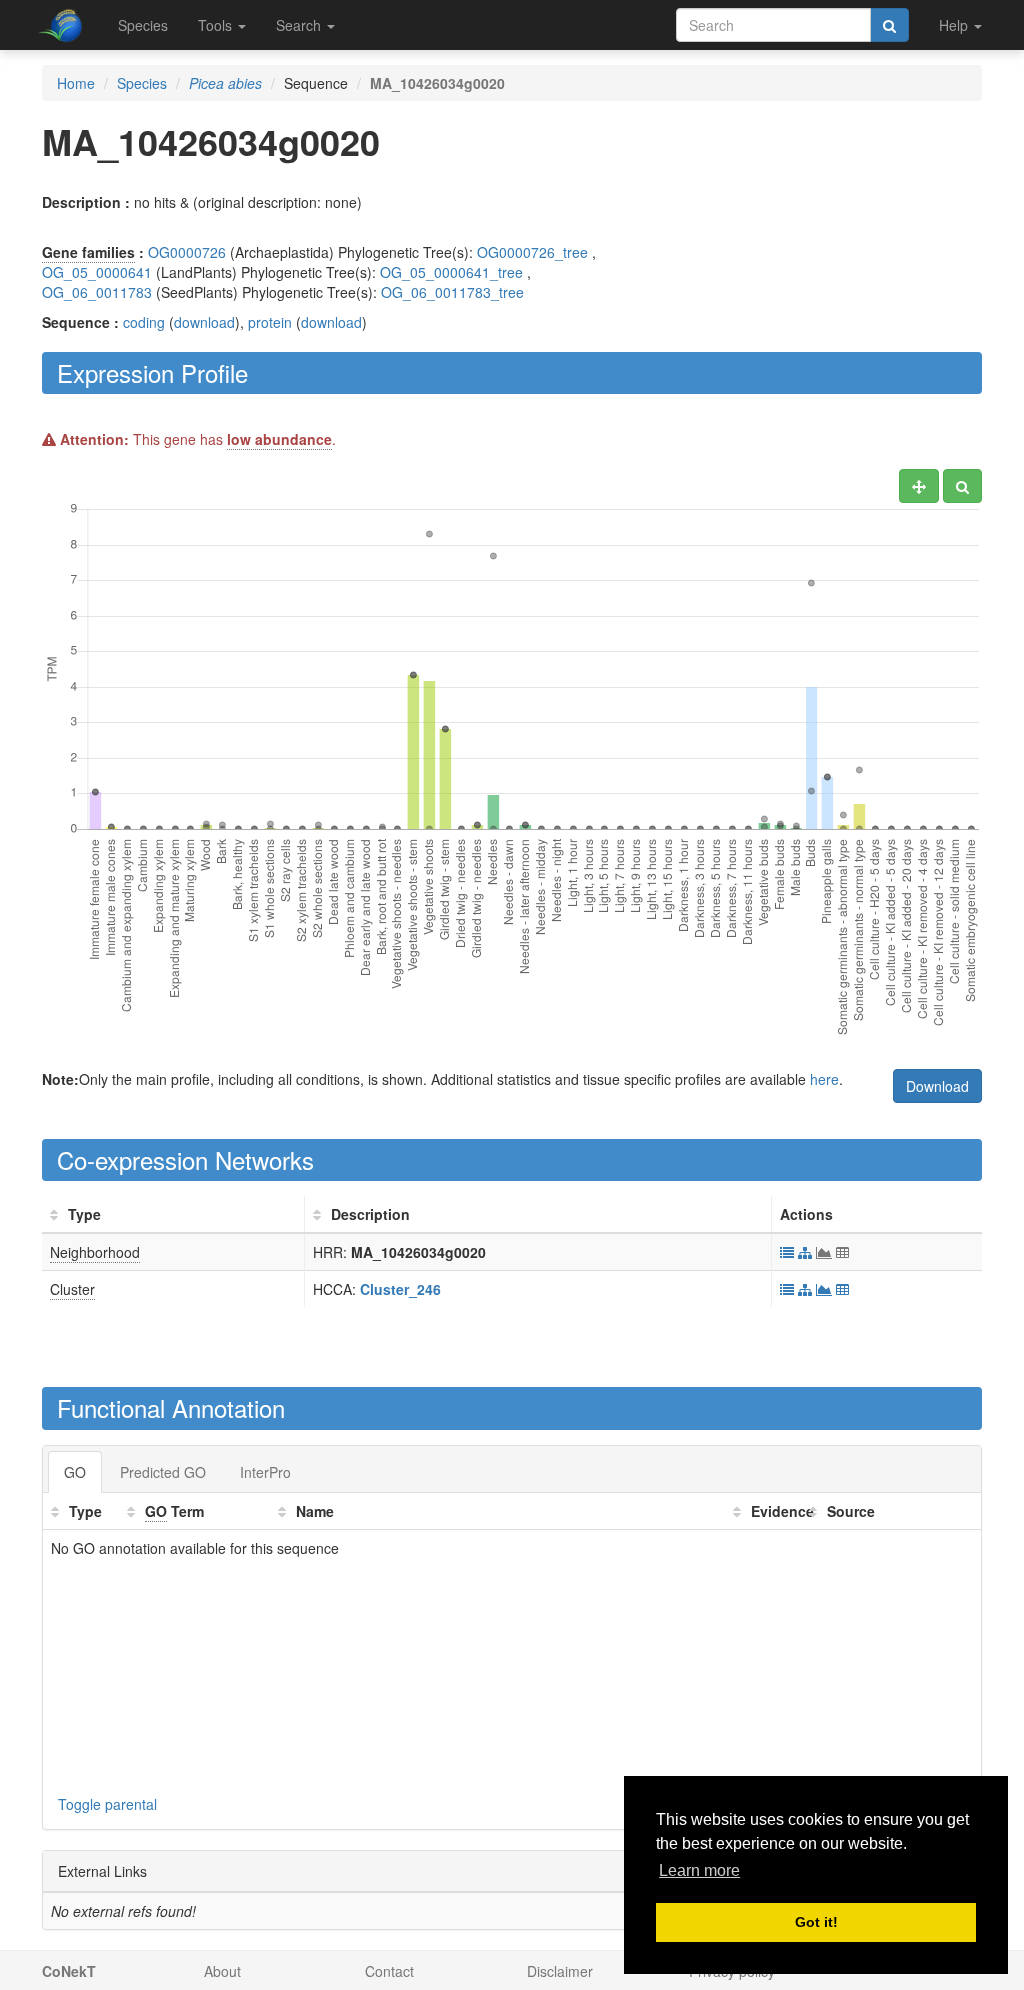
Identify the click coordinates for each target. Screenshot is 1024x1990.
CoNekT (69, 1971)
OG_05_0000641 (97, 272)
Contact (389, 1971)
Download (937, 1086)
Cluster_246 (400, 1289)
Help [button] (955, 25)
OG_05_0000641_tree (451, 272)
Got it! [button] (816, 1922)
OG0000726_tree (532, 252)
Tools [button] (217, 25)
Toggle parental (107, 1804)
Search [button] (300, 25)
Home (76, 83)
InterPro (265, 1472)
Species (143, 25)
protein (270, 322)
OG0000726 (187, 252)
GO (75, 1472)
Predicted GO (163, 1472)
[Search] (889, 25)
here (824, 1079)
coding (144, 322)
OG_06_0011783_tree (452, 292)
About (222, 1971)
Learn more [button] (699, 1870)
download (204, 322)
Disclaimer (560, 1971)
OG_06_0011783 (97, 292)
